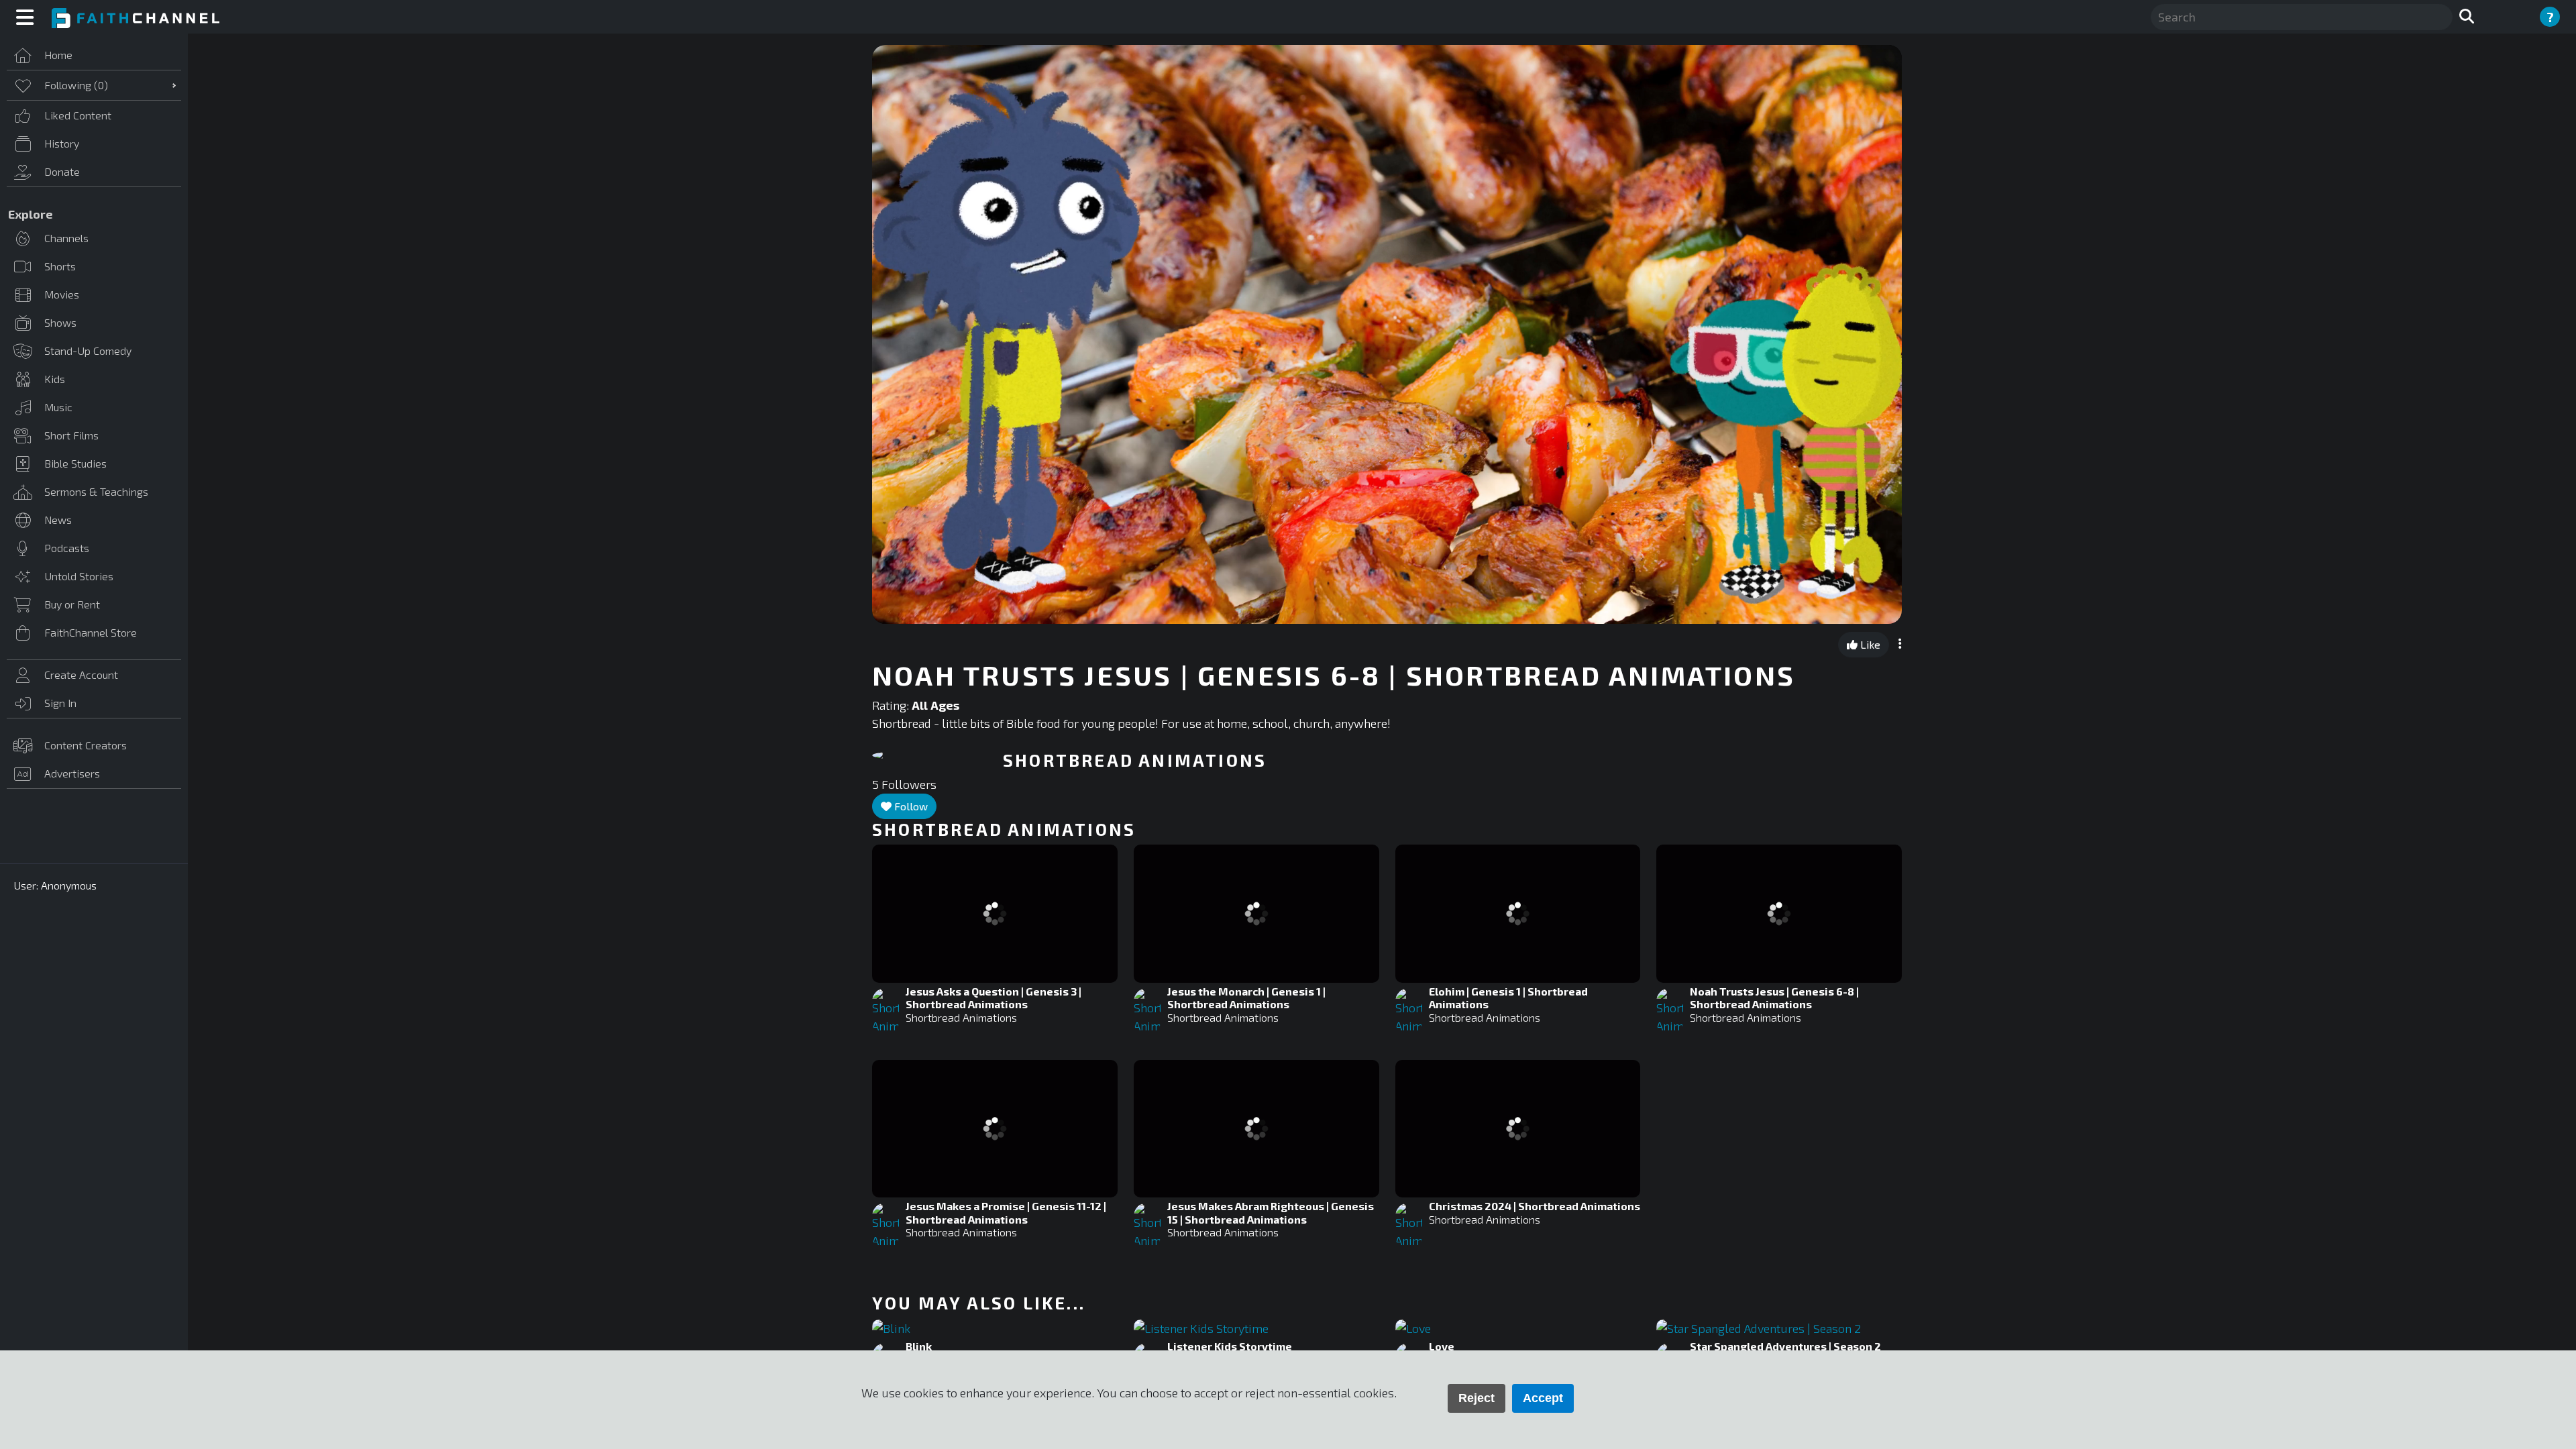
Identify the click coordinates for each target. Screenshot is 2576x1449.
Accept (1543, 1398)
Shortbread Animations (961, 1017)
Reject (1477, 1398)
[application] (1387, 334)
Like (1869, 644)
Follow (910, 806)
